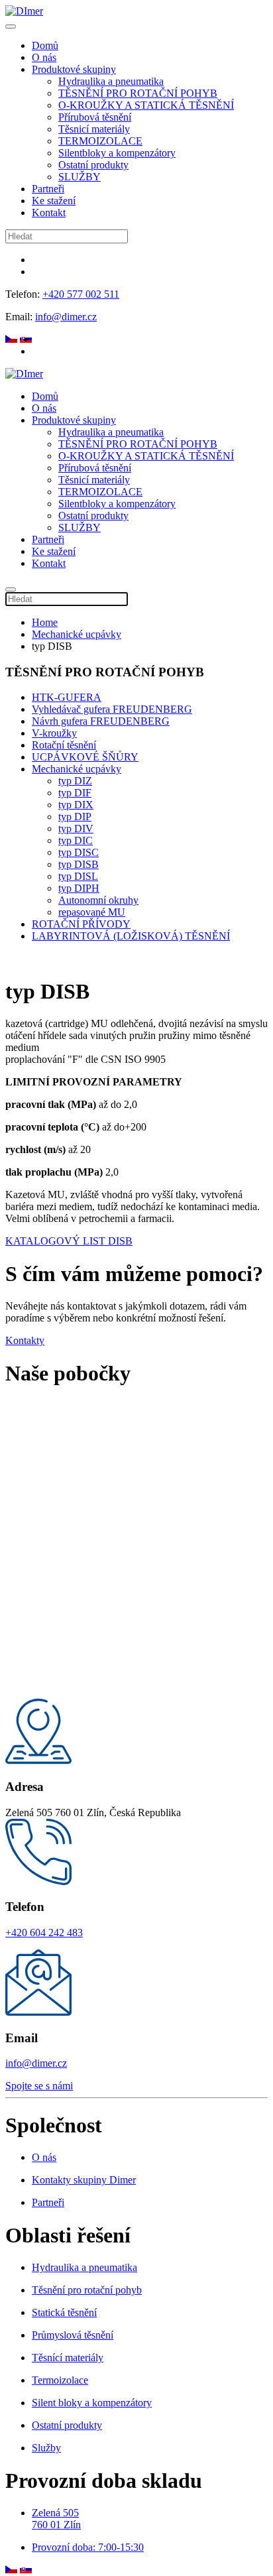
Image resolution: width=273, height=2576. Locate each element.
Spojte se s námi (39, 2086)
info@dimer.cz (66, 317)
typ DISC (79, 852)
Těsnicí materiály (94, 129)
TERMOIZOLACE (100, 141)
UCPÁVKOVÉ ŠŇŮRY (85, 757)
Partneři (48, 189)
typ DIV (76, 828)
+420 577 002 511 (81, 294)
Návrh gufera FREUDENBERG (101, 721)
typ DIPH (79, 888)
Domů (45, 45)
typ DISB (79, 864)
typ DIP (75, 817)
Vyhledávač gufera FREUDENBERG (112, 709)
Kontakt (49, 213)
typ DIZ (75, 781)
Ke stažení (54, 201)
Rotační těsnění (64, 745)
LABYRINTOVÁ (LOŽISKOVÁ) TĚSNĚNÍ (131, 936)
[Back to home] (24, 11)
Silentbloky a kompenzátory (117, 153)
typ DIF (75, 793)
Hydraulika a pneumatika (111, 81)
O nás (44, 57)
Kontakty (25, 1340)
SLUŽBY (80, 177)
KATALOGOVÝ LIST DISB (69, 1241)
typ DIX (76, 805)
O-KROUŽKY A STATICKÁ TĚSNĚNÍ (146, 105)
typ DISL (78, 876)
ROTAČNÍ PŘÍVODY (81, 924)
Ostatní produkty (93, 165)
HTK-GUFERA (67, 697)
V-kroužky (54, 733)
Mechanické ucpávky (77, 634)
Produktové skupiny (74, 69)
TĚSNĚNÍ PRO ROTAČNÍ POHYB (138, 93)
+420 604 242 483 (44, 1932)
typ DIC (76, 840)
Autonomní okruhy (98, 900)
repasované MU (92, 912)
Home (45, 622)
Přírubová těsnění (95, 117)
